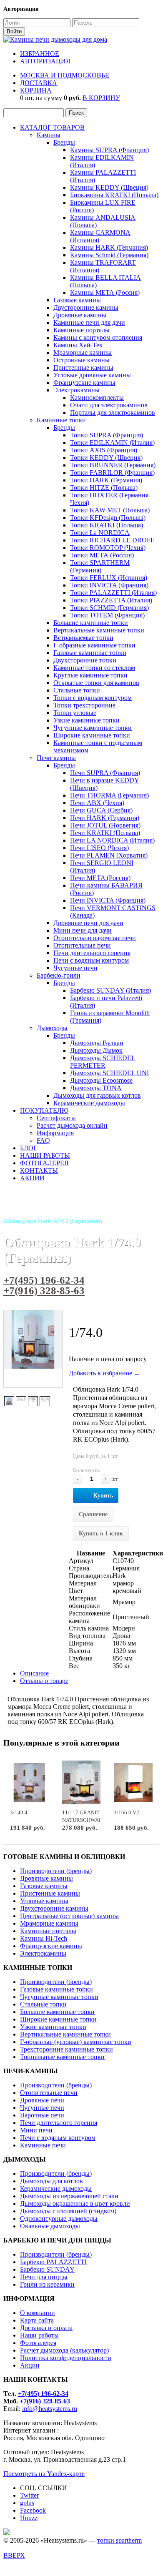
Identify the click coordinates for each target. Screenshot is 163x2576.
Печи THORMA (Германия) (109, 795)
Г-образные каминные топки (94, 645)
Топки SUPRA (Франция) (107, 435)
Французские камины (84, 383)
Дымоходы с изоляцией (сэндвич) (68, 2211)
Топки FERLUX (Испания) (109, 578)
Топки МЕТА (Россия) (102, 555)
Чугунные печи (75, 968)
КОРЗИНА (36, 90)
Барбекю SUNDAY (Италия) (110, 990)
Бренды (64, 142)
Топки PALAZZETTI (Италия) (113, 593)
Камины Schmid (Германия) (109, 255)
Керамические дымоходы (89, 1103)
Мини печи (36, 2130)
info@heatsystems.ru (50, 2409)
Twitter (29, 2495)
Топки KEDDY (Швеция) (106, 458)
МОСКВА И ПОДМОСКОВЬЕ (65, 75)
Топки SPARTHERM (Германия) (100, 566)
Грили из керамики (47, 2284)
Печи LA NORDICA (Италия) (112, 840)
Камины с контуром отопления (98, 337)
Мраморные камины (83, 352)
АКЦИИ (32, 1178)
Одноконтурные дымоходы (59, 2219)
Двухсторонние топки (85, 660)
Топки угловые (75, 713)
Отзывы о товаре (44, 1681)
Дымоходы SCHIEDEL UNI (109, 1073)
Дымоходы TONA (96, 1088)
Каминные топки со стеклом (94, 668)
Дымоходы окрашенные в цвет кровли (75, 2204)
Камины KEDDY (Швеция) (109, 187)
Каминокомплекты (97, 398)
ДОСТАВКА (39, 83)
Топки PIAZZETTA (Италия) (111, 600)
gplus (27, 2503)
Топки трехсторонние (84, 705)
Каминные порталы (81, 330)
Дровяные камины (80, 315)
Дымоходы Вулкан (97, 1043)
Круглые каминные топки (90, 675)
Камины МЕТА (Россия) (105, 292)
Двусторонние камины (86, 307)
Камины (49, 135)
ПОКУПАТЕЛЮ (44, 1110)
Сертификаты (56, 1118)
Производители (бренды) (56, 1871)
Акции (30, 2365)
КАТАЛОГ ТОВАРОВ (52, 127)
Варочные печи (42, 2115)
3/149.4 (19, 1812)
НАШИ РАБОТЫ (45, 1155)
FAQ (43, 1140)
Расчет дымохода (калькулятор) (64, 2350)
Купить (103, 1496)
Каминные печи (43, 2145)
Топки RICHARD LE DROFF (112, 540)
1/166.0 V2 (127, 1812)
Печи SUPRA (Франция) (105, 773)
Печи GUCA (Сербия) (101, 810)
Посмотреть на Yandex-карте (44, 2474)
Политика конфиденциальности (66, 2358)
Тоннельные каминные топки (62, 2057)
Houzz (29, 2518)
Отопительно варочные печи (95, 938)
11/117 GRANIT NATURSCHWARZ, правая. (85, 1820)
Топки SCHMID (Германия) (109, 608)
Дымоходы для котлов (51, 2181)
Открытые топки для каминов (96, 683)
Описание (34, 1673)
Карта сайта (37, 2320)
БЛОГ (29, 1148)
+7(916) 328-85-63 (44, 1291)
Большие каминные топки (91, 623)
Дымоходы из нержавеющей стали (69, 2196)
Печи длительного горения (92, 953)
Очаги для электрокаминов (109, 405)
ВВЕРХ (14, 2555)
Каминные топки (61, 420)
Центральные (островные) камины (69, 1916)
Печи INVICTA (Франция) (108, 900)
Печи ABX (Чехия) (97, 803)
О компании (38, 2313)
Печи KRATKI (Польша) (105, 833)
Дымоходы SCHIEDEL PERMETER (103, 1062)
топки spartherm (119, 2540)
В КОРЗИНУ (101, 98)
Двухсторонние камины (54, 1908)
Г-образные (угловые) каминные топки (76, 2042)
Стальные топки (77, 690)
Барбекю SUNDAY (47, 2269)
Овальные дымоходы (50, 2226)
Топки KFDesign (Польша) (108, 518)
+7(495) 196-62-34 (44, 1280)
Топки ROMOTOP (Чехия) (108, 548)
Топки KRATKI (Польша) (107, 525)
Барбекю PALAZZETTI (53, 2262)
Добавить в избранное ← (105, 1373)
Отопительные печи (82, 945)
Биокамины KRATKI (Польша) (114, 195)
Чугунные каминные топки (93, 728)
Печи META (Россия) (100, 878)
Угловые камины (44, 1901)
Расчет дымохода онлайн (72, 1125)
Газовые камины (77, 300)
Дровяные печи (42, 2100)
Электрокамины (76, 390)
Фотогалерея (38, 2343)
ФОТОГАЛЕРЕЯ (44, 1163)
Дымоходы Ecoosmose (101, 1080)
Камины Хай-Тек (78, 345)
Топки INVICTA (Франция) (109, 585)
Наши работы (39, 2335)
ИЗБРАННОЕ (40, 54)
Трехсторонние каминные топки (66, 2049)
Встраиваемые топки (83, 638)
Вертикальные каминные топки (99, 630)
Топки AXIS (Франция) (104, 450)
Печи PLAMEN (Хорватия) (109, 855)
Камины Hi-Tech (44, 1938)
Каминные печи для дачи (89, 322)
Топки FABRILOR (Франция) (112, 473)
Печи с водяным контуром (91, 960)
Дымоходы (52, 1028)
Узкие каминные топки (87, 720)
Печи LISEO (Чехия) (99, 848)
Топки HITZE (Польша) (104, 488)
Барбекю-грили (59, 975)
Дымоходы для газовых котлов (97, 1095)
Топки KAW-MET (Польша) (110, 510)
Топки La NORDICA (100, 533)
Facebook (33, 2510)
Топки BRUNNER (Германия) (113, 465)
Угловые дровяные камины (92, 375)
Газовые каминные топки (90, 653)
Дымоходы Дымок (96, 1050)
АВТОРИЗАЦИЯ (45, 61)
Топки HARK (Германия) (106, 480)
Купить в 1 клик (101, 1534)
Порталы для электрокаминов (113, 413)
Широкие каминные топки (92, 735)
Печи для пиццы (44, 2277)
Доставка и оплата (46, 2328)
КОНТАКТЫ (39, 1170)
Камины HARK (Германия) (109, 247)
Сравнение (93, 1514)
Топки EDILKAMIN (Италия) (112, 443)
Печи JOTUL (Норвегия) (105, 825)
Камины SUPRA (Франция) (109, 150)
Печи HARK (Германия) (105, 818)
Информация (55, 1133)
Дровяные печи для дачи (88, 923)
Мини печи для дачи (83, 930)
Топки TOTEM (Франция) (107, 615)
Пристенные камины (83, 367)
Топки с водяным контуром (93, 698)
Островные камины (81, 360)
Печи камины (56, 758)
